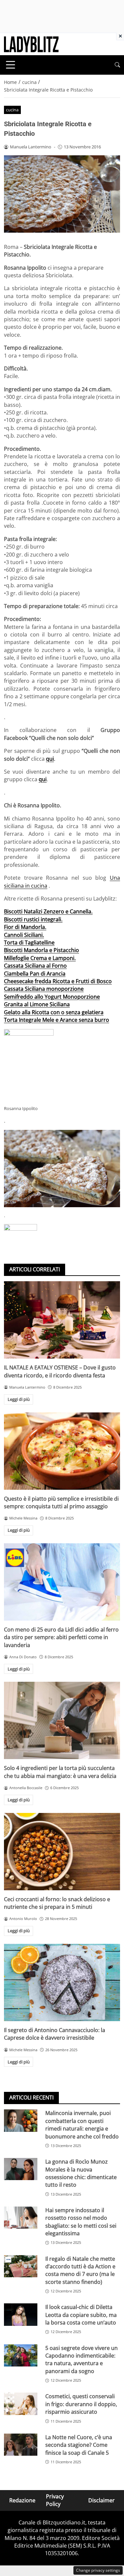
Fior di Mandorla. (25, 927)
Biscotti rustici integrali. (33, 919)
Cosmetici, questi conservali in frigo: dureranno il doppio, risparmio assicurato (81, 2404)
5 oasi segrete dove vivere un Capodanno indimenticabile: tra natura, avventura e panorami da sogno (82, 2360)
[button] (117, 65)
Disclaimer (102, 2500)
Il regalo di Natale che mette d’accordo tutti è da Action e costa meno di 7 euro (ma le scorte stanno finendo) (80, 2270)
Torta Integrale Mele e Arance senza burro (57, 1020)
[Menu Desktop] (11, 65)
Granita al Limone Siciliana (37, 1004)
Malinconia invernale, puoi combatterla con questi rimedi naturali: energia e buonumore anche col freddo (82, 2125)
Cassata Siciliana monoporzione (44, 989)
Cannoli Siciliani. (24, 935)
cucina (12, 110)
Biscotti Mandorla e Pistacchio (41, 950)
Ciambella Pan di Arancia (35, 974)
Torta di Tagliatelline (29, 942)
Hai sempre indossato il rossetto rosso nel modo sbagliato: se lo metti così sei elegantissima (81, 2222)
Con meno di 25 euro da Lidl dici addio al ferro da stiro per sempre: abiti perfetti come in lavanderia (61, 1637)
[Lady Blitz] (31, 44)
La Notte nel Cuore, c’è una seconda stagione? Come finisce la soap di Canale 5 (79, 2445)
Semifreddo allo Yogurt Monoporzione (52, 997)
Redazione (22, 2500)
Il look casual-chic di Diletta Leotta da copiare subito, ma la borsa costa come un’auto (81, 2315)
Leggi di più (19, 1399)
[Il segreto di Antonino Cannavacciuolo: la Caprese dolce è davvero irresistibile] (62, 1982)
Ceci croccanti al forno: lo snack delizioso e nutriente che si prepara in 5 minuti (57, 1903)
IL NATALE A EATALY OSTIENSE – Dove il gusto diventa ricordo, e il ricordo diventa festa (60, 1371)
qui (50, 759)
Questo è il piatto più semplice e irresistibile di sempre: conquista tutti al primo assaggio (61, 1502)
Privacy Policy (55, 2500)
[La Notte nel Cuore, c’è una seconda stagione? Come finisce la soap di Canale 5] (21, 2445)
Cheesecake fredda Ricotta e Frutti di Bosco (58, 981)
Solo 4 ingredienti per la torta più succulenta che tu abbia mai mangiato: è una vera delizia (60, 1772)
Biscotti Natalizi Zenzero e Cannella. (48, 911)
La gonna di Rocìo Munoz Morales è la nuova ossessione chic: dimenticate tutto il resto (81, 2173)
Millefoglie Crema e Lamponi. (40, 958)
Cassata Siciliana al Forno (35, 966)
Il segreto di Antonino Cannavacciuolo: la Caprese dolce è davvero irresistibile (55, 2034)
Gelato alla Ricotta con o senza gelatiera (54, 1012)
